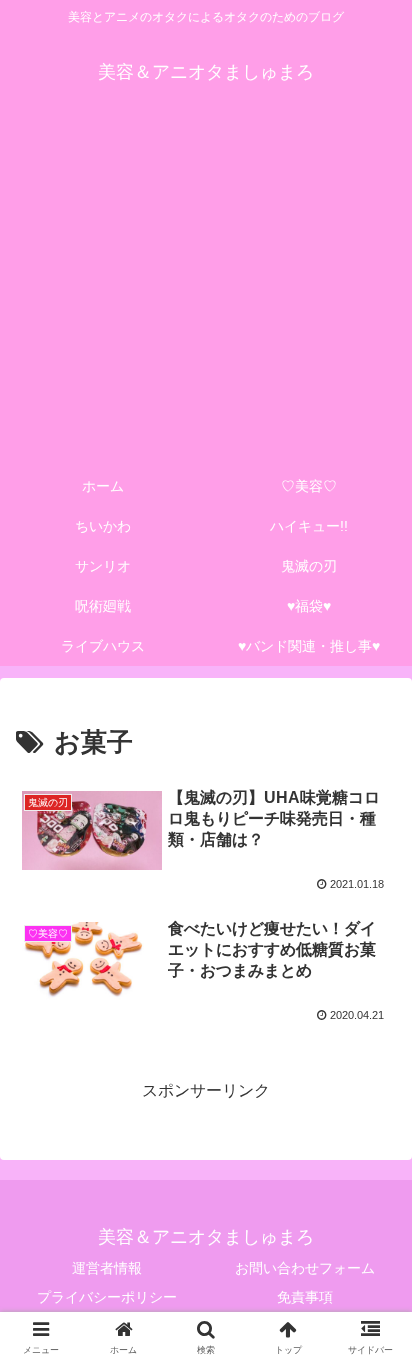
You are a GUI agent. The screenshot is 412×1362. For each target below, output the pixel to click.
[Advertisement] (206, 292)
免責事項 (305, 1297)
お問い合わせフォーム (305, 1268)
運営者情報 (107, 1268)
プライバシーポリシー (107, 1297)
